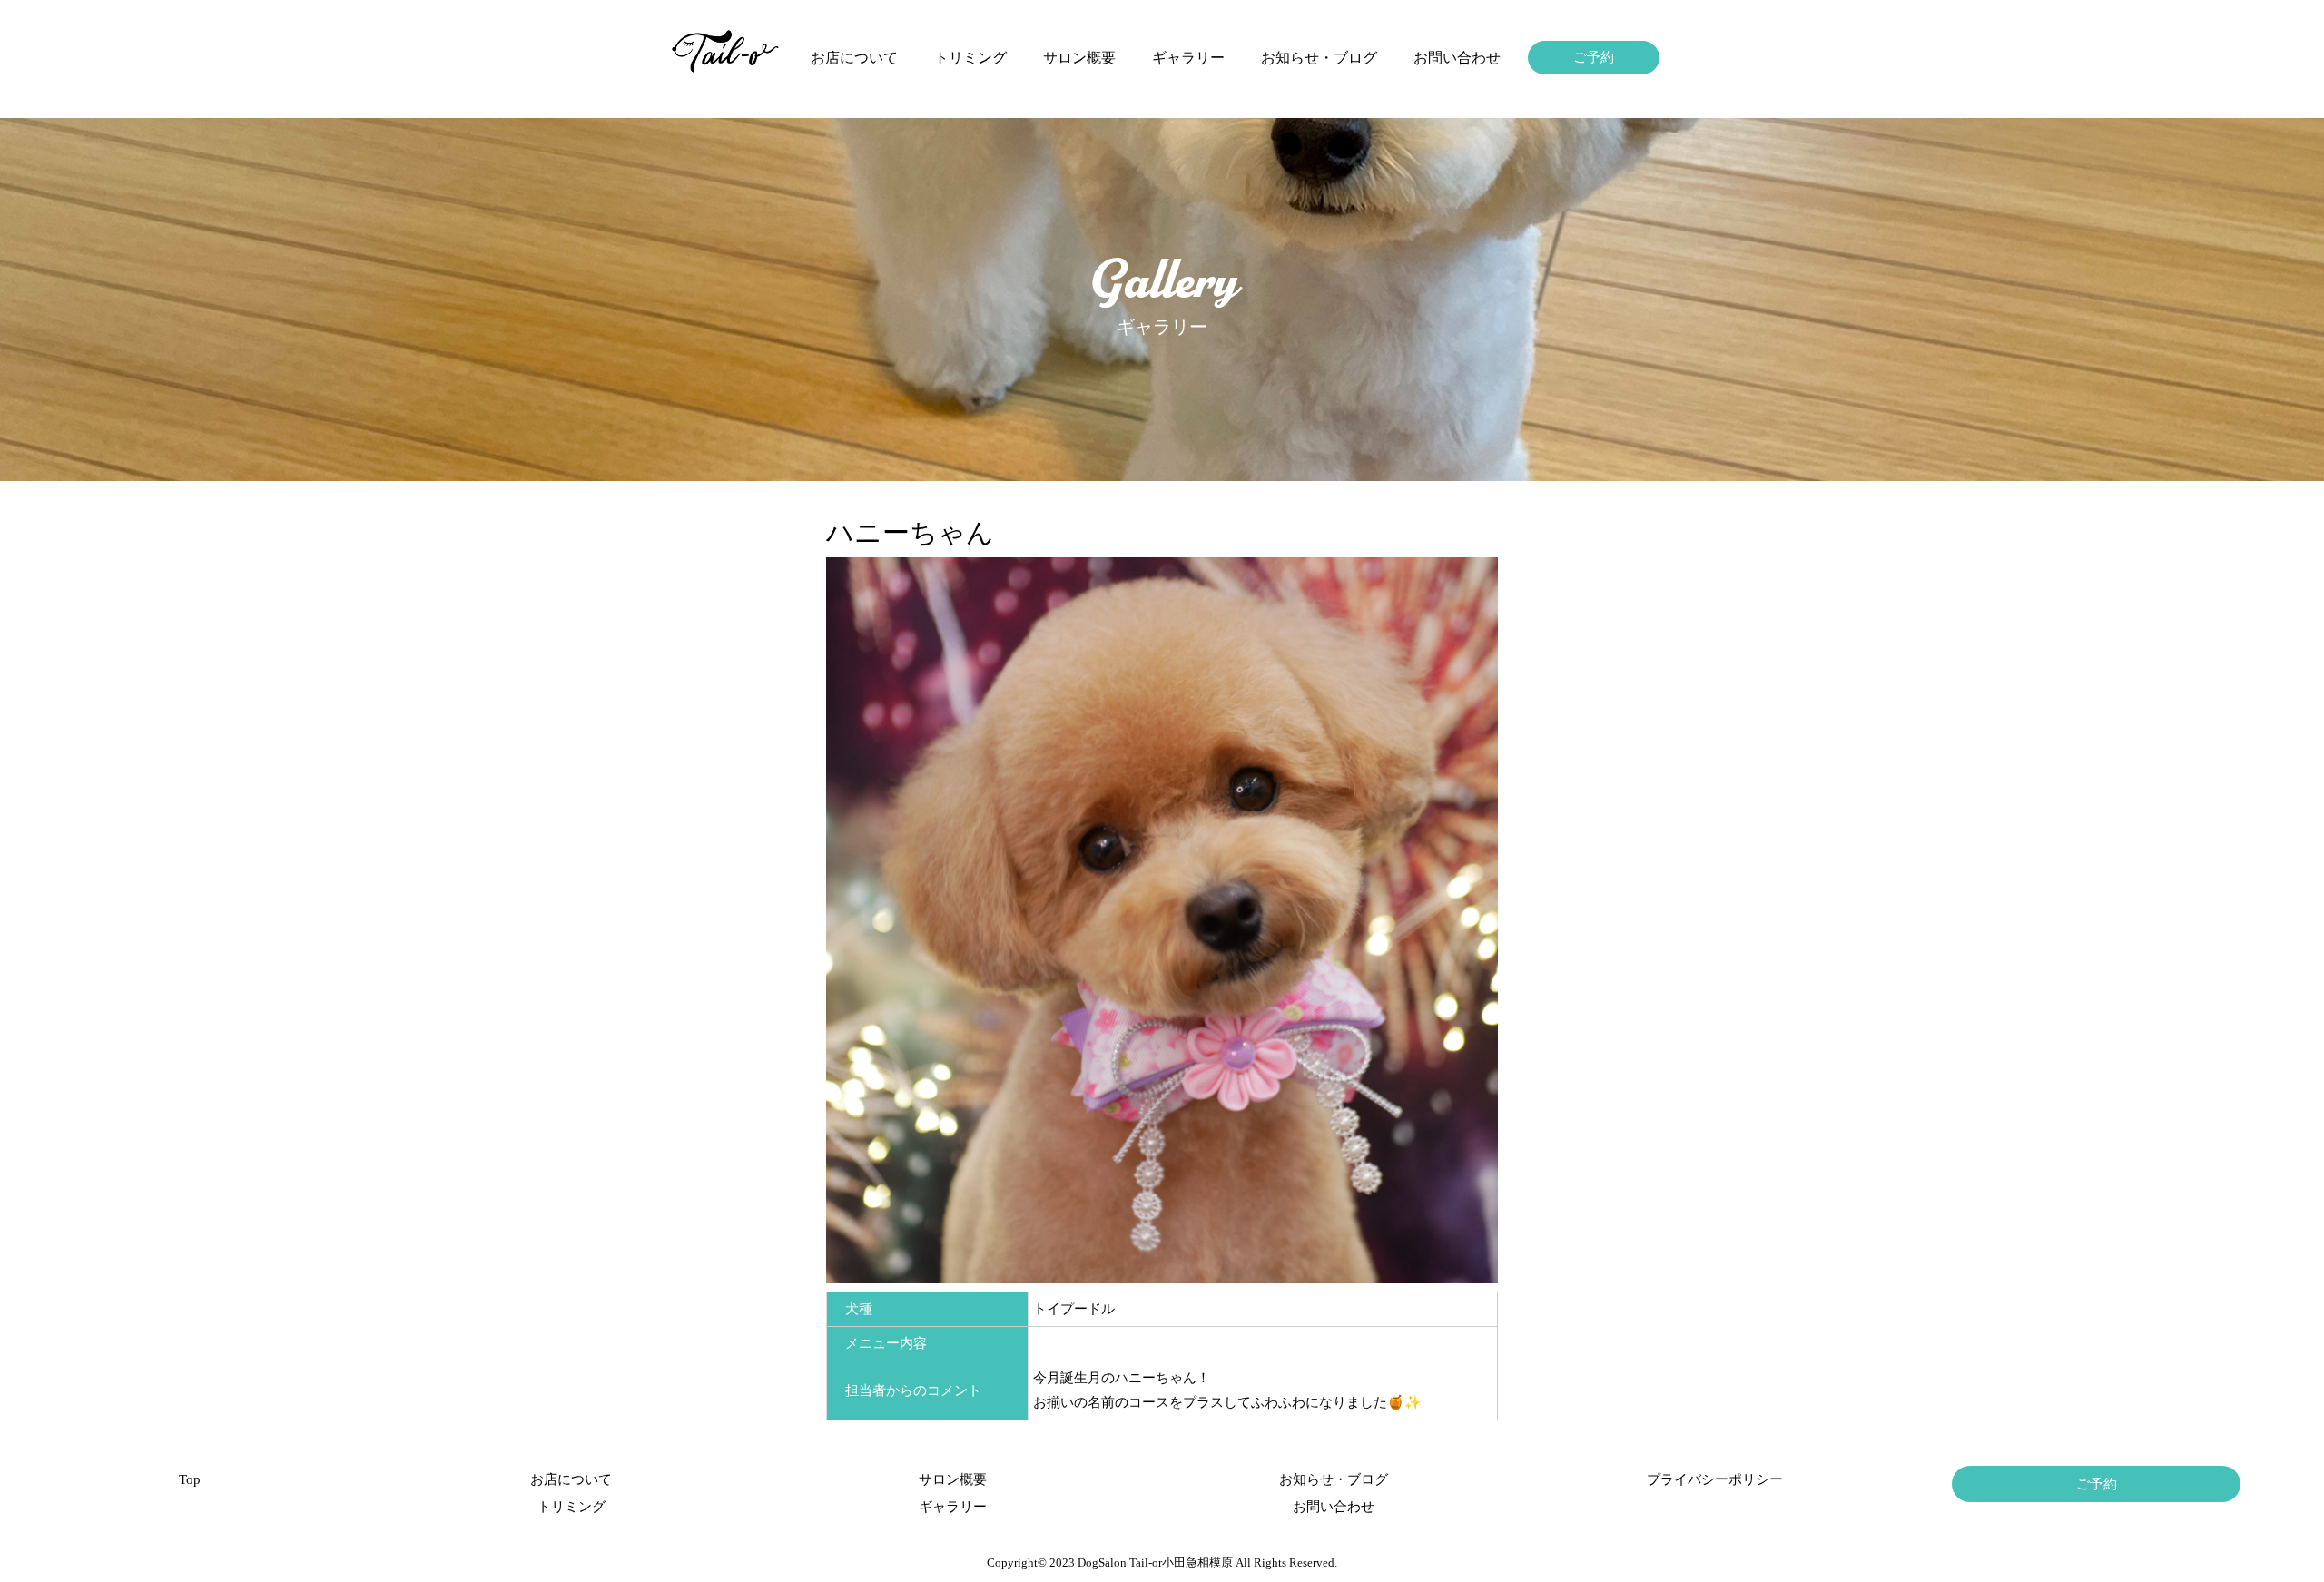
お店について (854, 58)
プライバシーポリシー (1715, 1479)
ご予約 (1594, 57)
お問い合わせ (1457, 58)
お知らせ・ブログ (1319, 58)
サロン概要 (1079, 58)
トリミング (970, 58)
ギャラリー (1188, 58)
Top (190, 1479)
